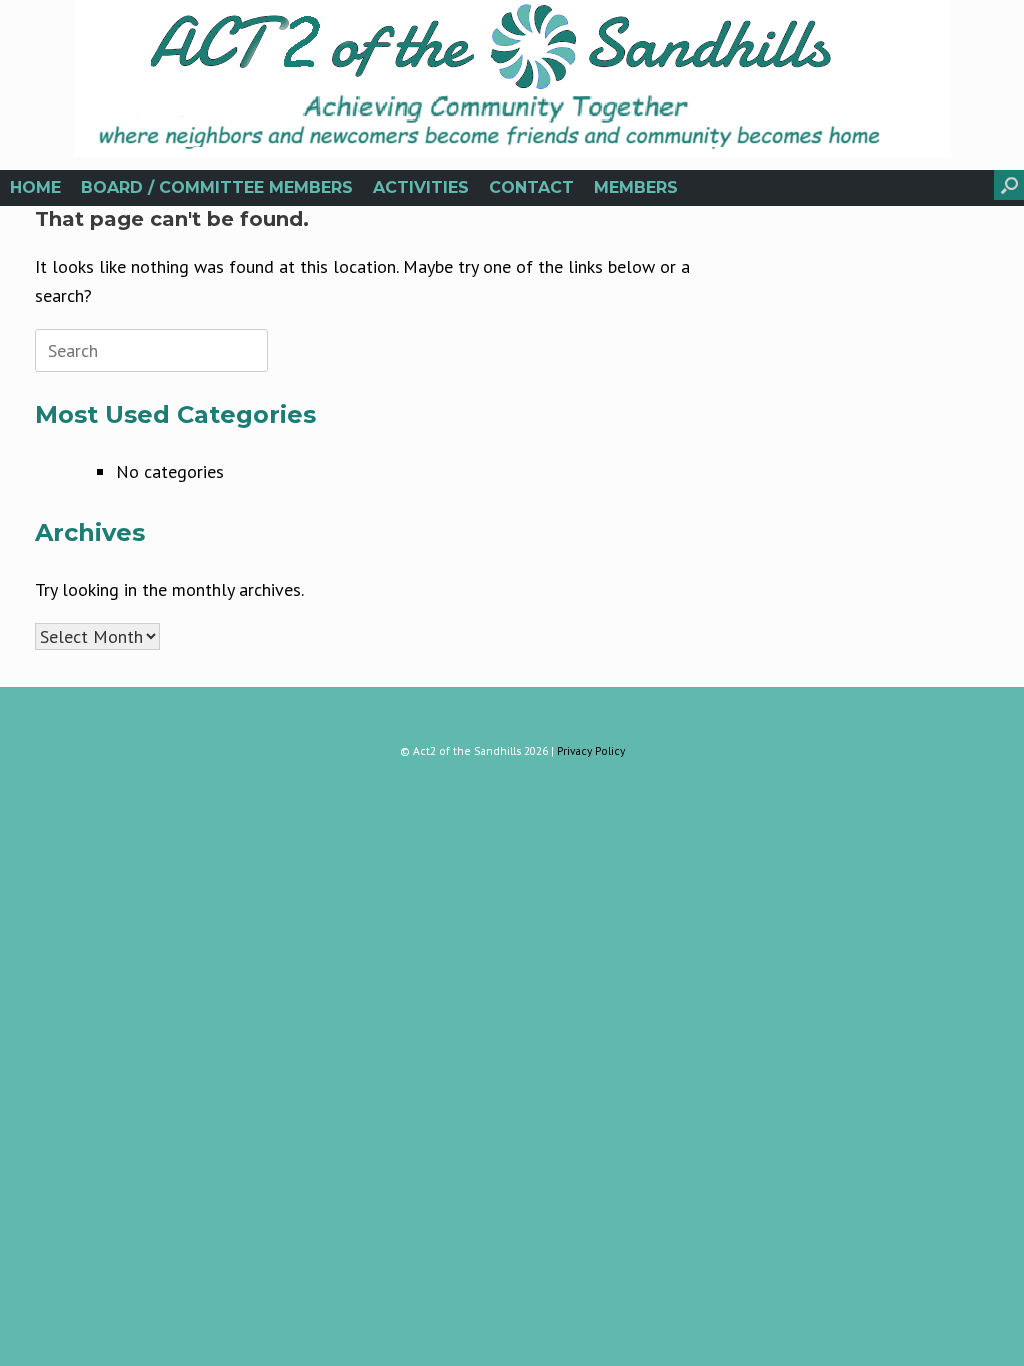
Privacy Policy (591, 750)
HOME (35, 187)
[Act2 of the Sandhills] (512, 78)
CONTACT (531, 187)
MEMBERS (636, 187)
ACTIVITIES (421, 187)
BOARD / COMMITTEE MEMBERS (217, 187)
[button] (1009, 185)
